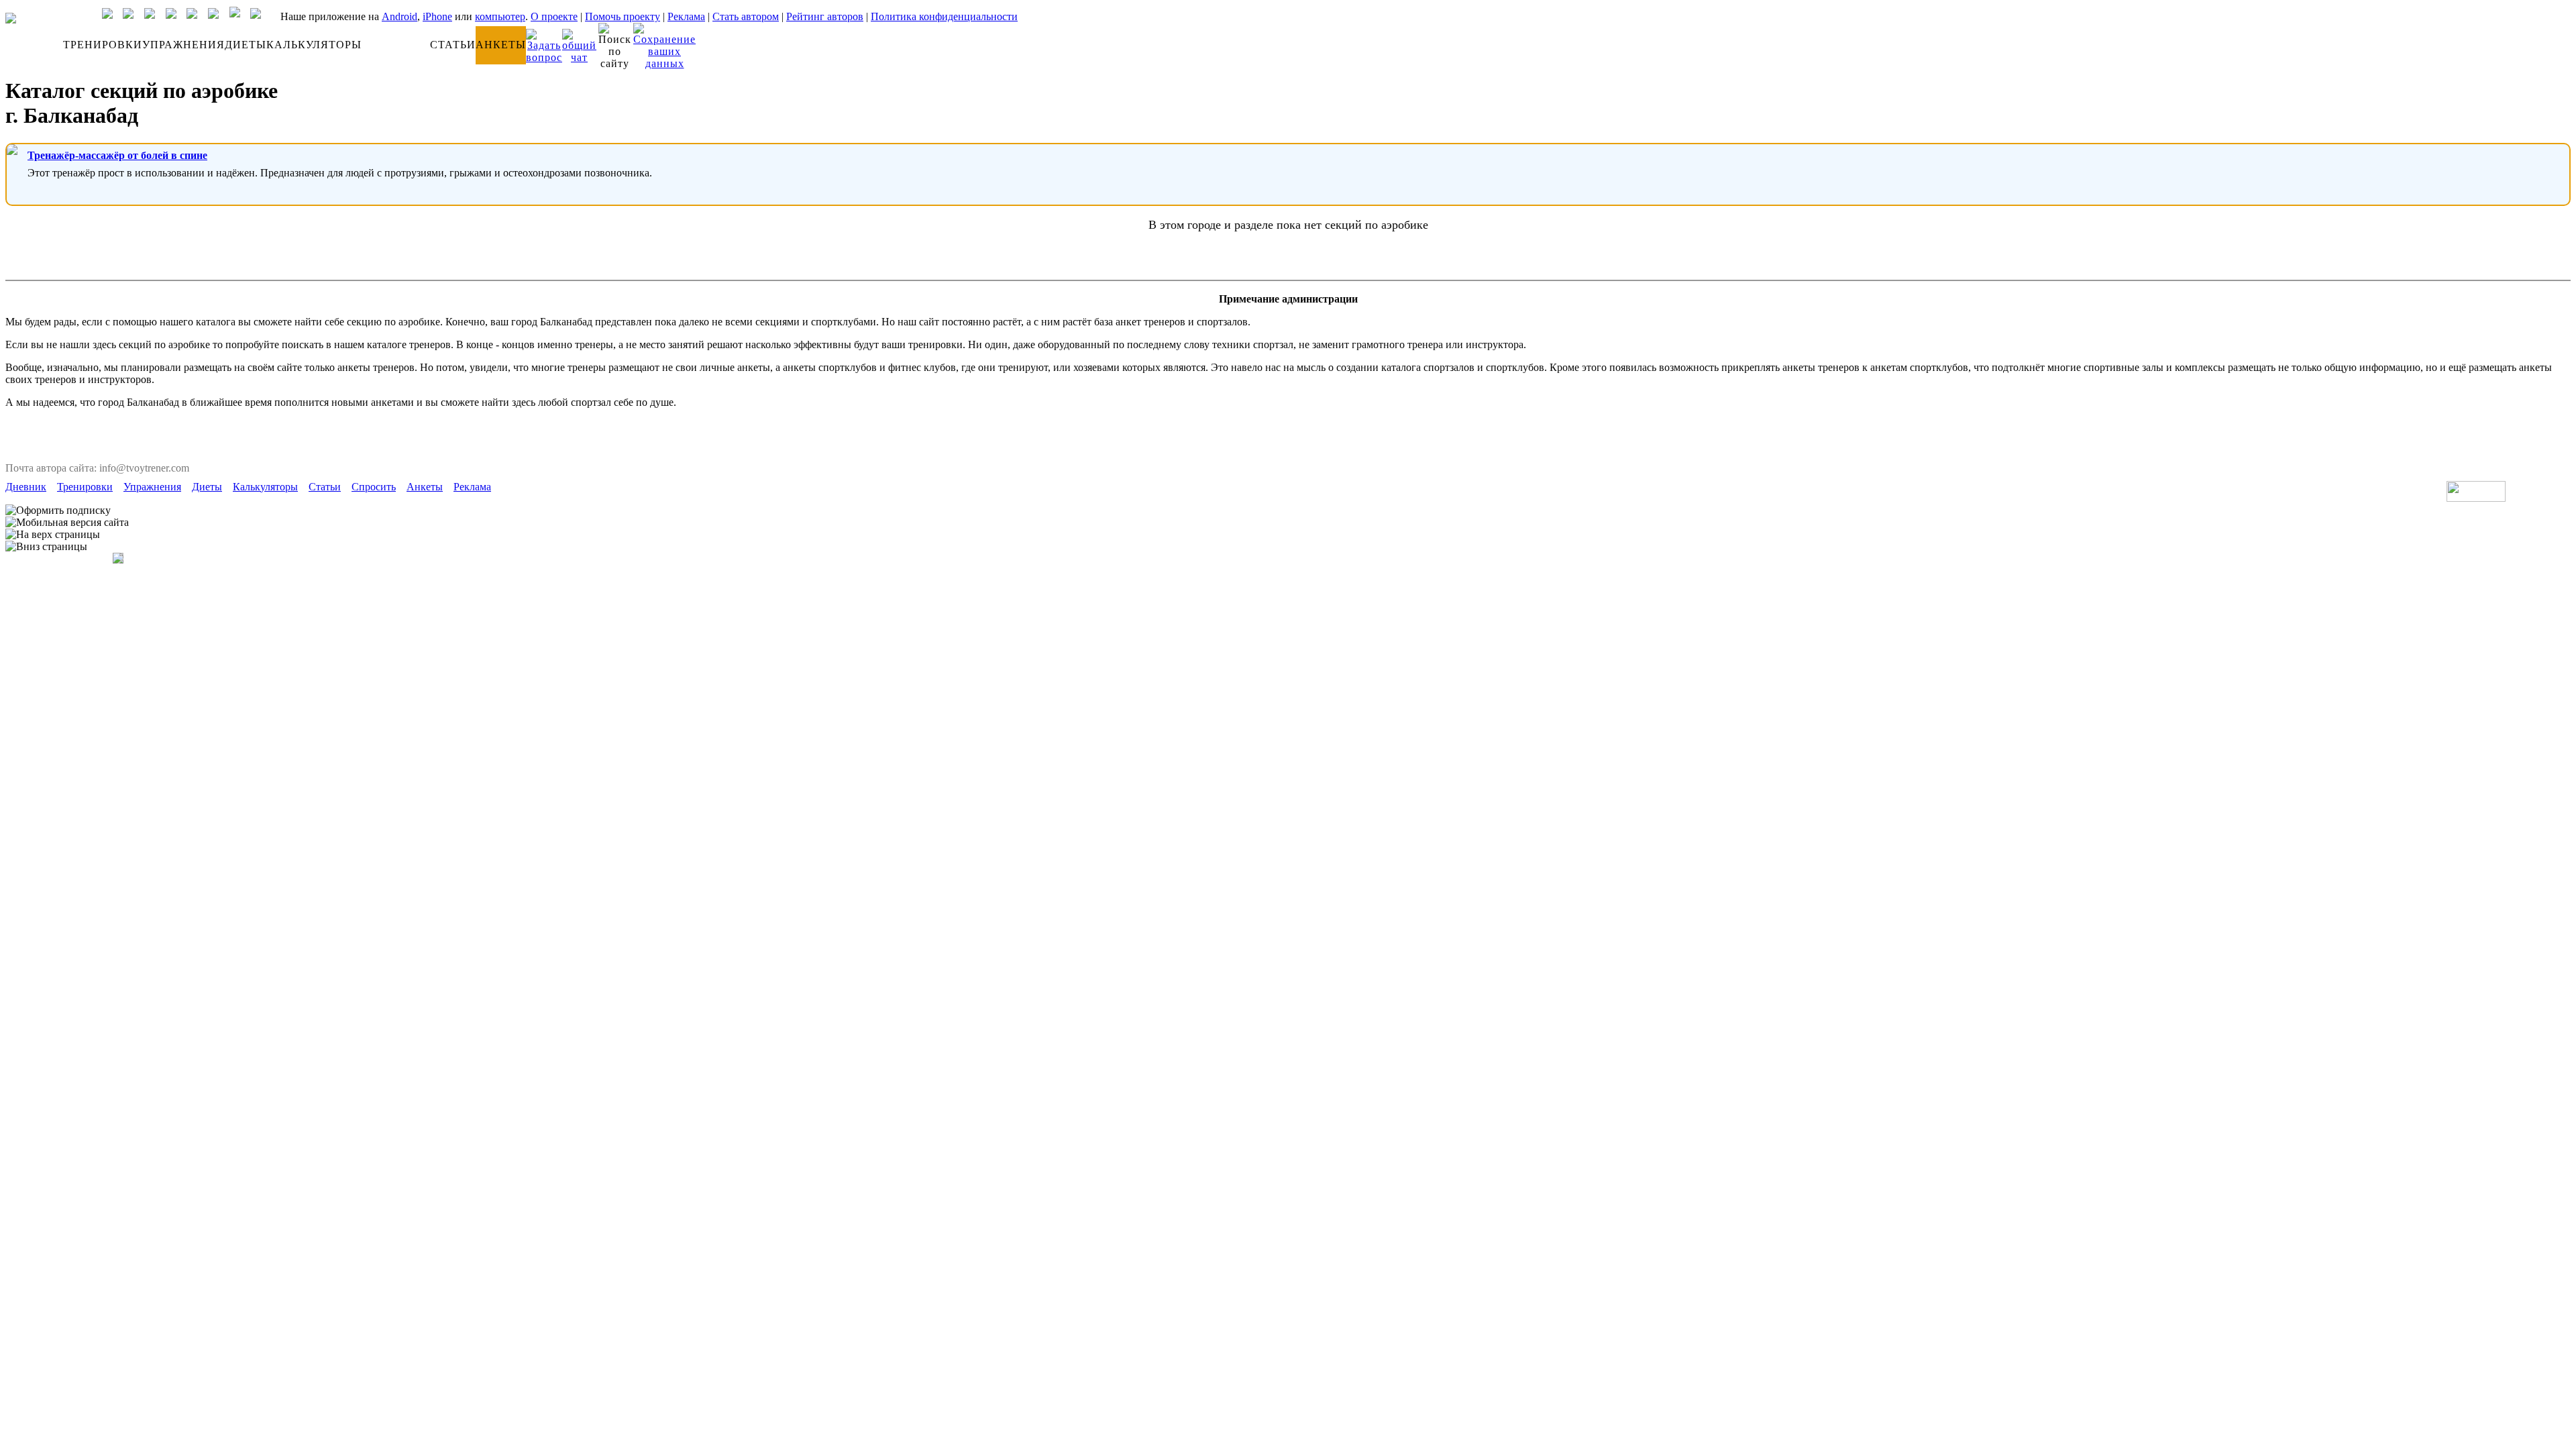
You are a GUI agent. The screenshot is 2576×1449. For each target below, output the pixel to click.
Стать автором (746, 16)
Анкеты (425, 487)
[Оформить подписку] (58, 511)
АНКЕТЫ (501, 45)
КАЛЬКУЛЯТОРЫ (314, 45)
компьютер (500, 16)
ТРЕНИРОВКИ (103, 45)
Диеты (207, 487)
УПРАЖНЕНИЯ (183, 45)
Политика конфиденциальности (944, 16)
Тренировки (85, 487)
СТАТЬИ (453, 45)
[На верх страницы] (53, 535)
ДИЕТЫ (246, 45)
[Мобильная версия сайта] (67, 523)
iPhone (437, 16)
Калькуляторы (265, 487)
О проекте (554, 16)
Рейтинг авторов (825, 16)
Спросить (374, 487)
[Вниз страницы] (46, 547)
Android (399, 16)
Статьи (325, 487)
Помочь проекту (623, 16)
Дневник (26, 487)
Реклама (686, 16)
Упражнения (152, 487)
